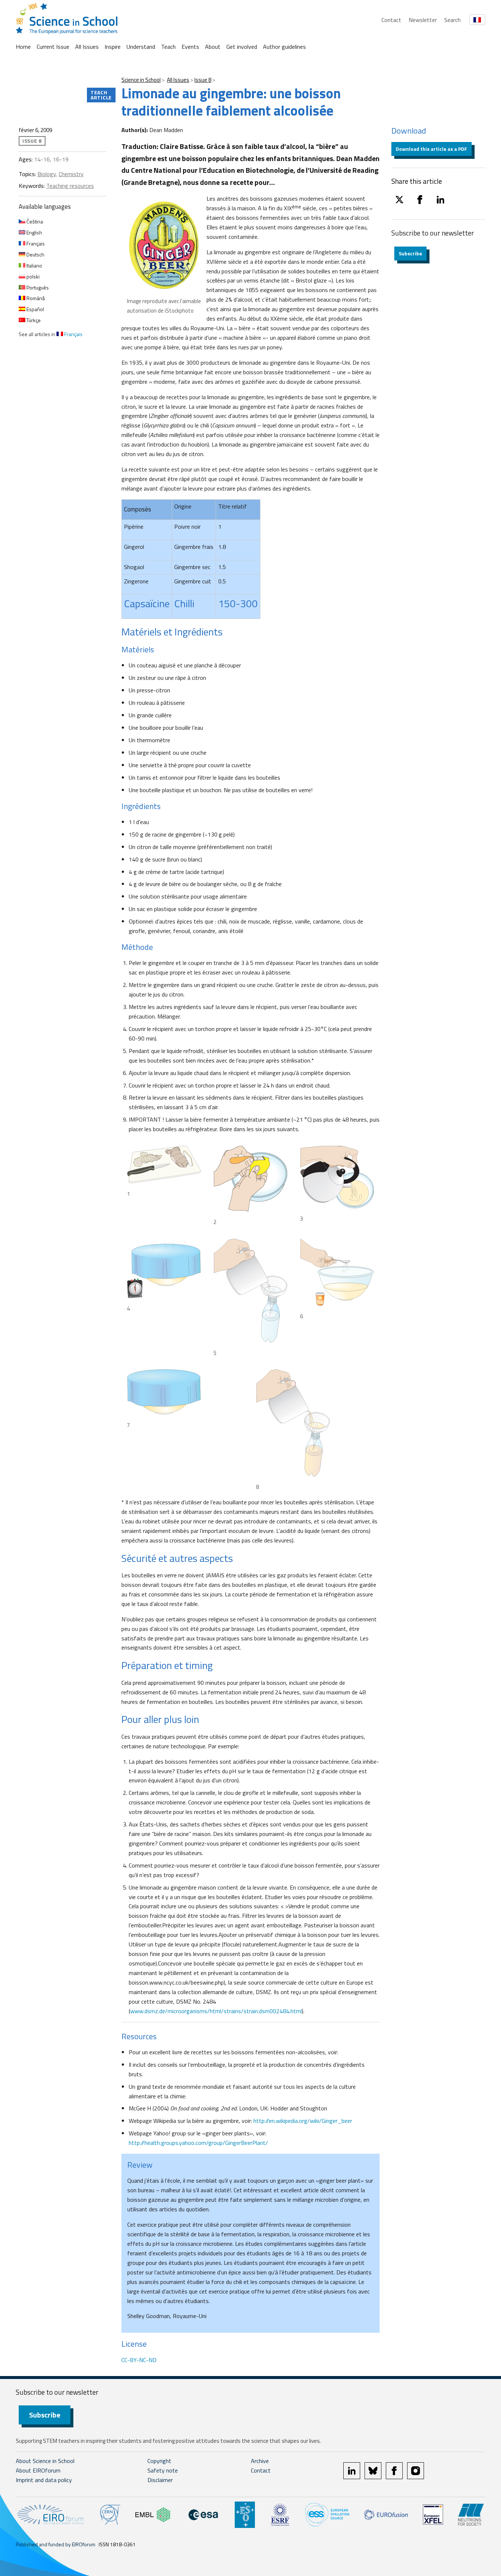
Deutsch (35, 254)
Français (35, 243)
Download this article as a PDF (431, 149)
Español (35, 309)
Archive (260, 2461)
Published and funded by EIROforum (56, 2544)
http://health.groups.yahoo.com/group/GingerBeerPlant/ (198, 2143)
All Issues (87, 47)
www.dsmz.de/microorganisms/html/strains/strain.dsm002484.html (216, 2011)
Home (23, 47)
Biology (47, 174)
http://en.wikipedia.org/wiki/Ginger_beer (303, 2121)
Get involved (242, 47)
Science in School (141, 80)
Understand (141, 47)
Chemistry (71, 174)
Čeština (34, 221)
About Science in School (45, 2461)
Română (35, 298)
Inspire (113, 47)
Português (37, 287)
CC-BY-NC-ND (139, 2360)
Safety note (163, 2470)
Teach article (101, 95)
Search (452, 20)
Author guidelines (284, 47)
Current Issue (53, 47)
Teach (168, 47)
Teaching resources (70, 186)
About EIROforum (38, 2470)
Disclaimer (160, 2480)
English (34, 232)
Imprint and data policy (44, 2480)
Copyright (159, 2461)
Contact (391, 20)
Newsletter (423, 20)
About (213, 47)
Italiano (34, 265)
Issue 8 (203, 80)
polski (32, 276)
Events (190, 47)
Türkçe (33, 320)
